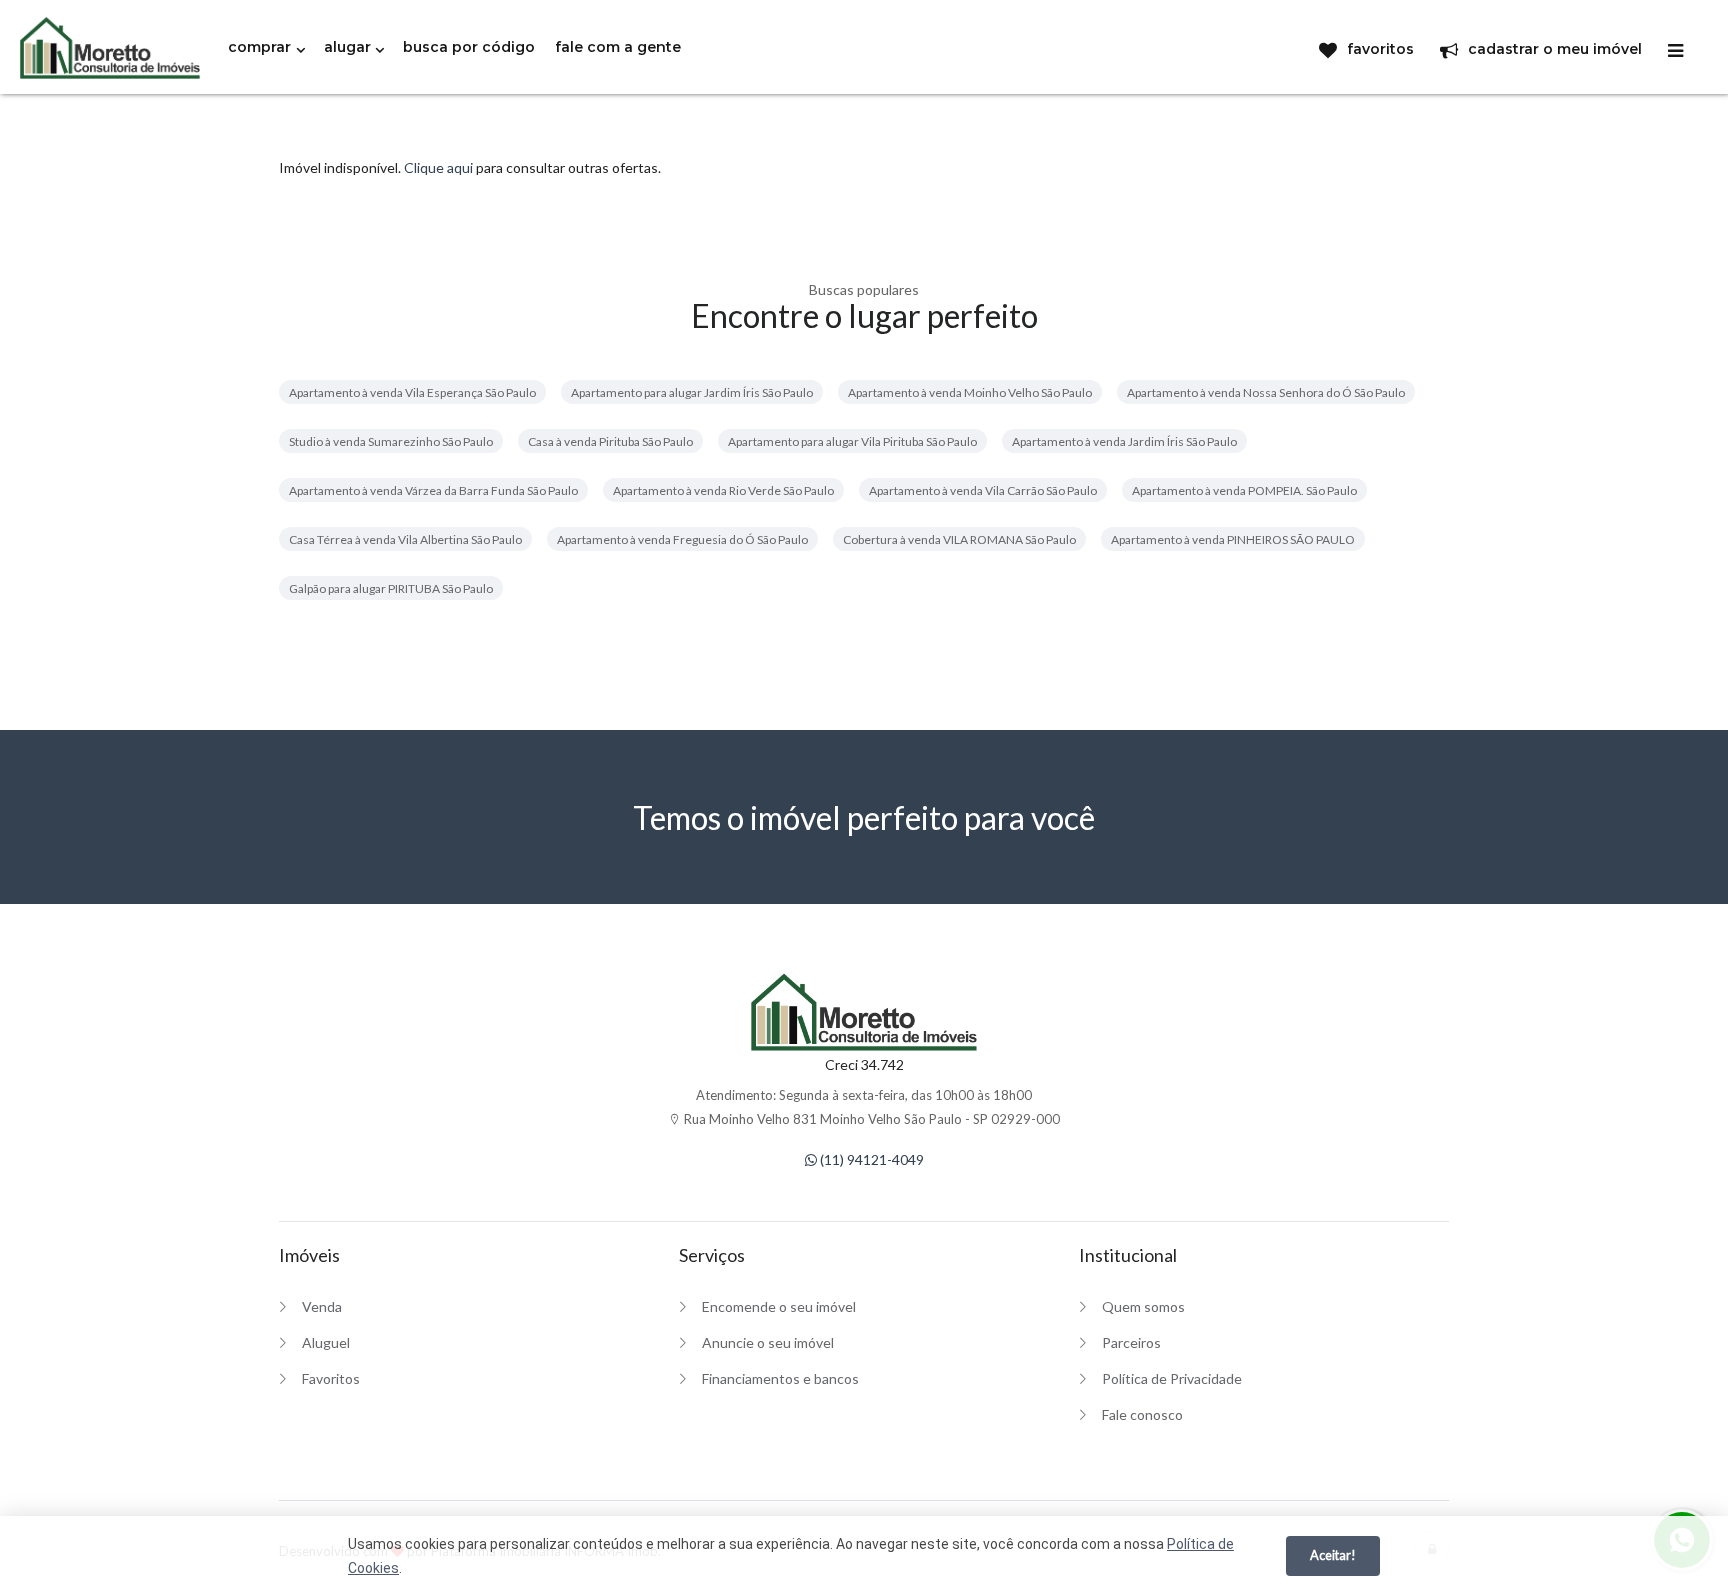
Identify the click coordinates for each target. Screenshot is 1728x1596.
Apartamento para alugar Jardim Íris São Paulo (692, 392)
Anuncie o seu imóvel (768, 1342)
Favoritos (331, 1378)
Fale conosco (1142, 1414)
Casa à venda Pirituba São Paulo (610, 441)
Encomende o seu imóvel (779, 1306)
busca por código (469, 47)
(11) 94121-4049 (870, 1159)
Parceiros (1131, 1342)
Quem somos (1143, 1306)
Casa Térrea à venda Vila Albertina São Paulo (405, 539)
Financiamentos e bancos (780, 1378)
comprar (259, 47)
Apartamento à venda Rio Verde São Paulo (723, 490)
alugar (347, 47)
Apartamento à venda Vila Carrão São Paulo (983, 490)
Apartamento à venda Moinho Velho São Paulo (970, 392)
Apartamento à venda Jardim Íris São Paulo (1124, 441)
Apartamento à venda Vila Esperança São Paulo (412, 392)
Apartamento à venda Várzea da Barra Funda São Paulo (433, 490)
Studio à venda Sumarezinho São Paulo (391, 441)
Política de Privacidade (1172, 1378)
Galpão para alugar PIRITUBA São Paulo (391, 588)
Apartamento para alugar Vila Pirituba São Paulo (852, 441)
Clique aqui (438, 167)
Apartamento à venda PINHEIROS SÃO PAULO (1233, 539)
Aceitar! (1333, 1555)
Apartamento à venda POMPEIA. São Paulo (1244, 490)
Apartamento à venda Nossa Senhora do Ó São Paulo (1266, 392)
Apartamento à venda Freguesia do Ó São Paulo (682, 539)
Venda (322, 1306)
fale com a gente (618, 47)
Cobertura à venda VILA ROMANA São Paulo (959, 539)
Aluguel (326, 1342)
